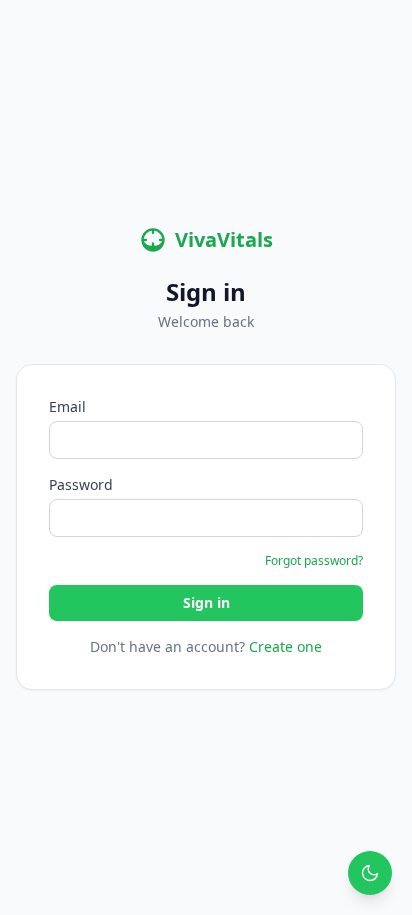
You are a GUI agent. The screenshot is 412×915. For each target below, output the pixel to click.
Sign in (206, 602)
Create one (285, 646)
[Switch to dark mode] (370, 873)
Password (81, 484)
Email (67, 406)
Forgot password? (314, 561)
